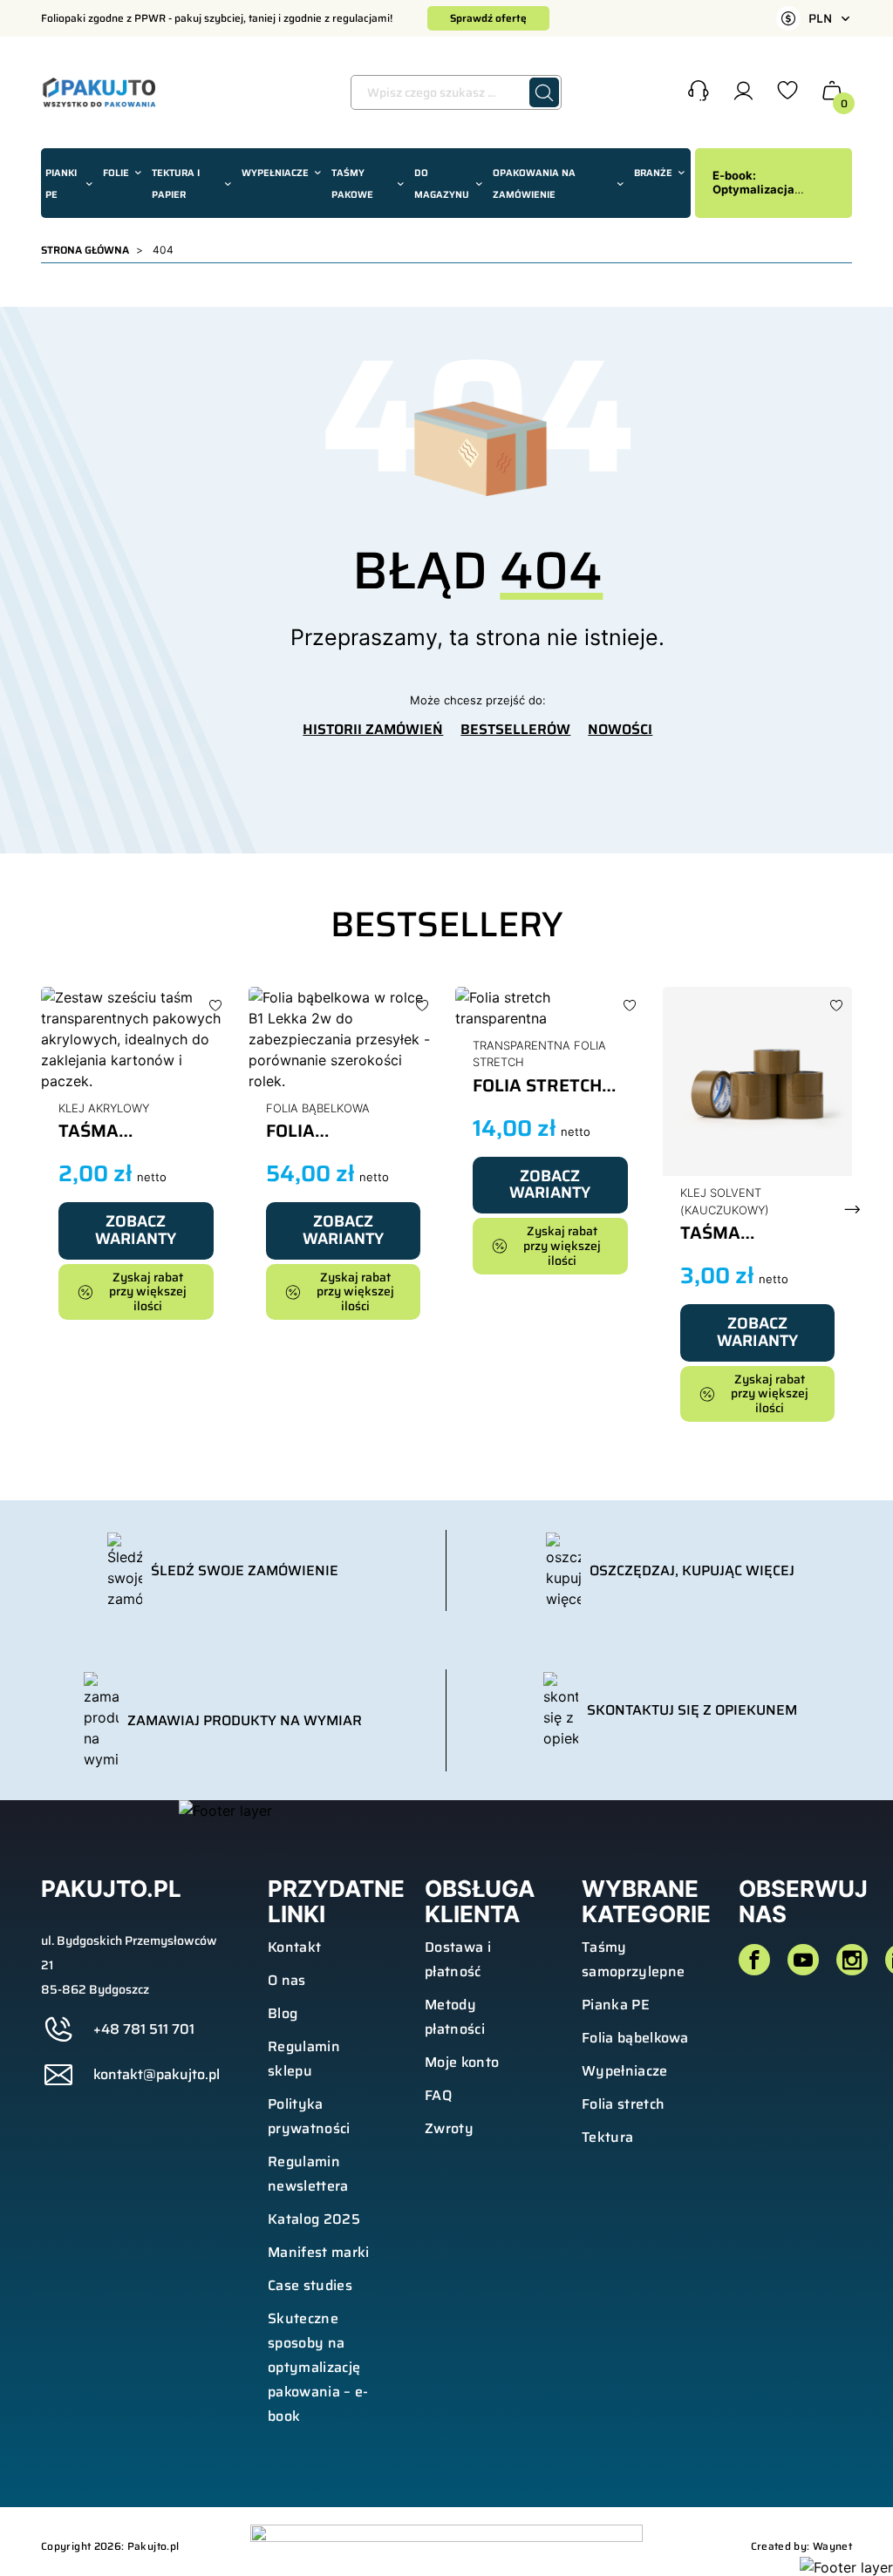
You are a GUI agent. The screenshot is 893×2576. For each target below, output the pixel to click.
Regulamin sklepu (304, 2059)
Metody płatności (455, 2017)
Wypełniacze (625, 2071)
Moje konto (462, 2062)
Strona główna (85, 250)
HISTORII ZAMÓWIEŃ (373, 730)
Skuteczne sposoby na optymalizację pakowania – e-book (318, 2367)
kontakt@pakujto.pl (157, 2075)
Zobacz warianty (136, 1230)
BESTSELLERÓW (515, 730)
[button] (699, 92)
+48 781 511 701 (144, 2029)
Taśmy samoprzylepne (633, 1959)
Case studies (310, 2285)
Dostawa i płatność (458, 1959)
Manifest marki (318, 2252)
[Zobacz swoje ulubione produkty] (787, 95)
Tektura (607, 2137)
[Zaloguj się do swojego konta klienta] (743, 95)
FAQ (438, 2095)
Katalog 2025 (314, 2219)
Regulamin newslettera (308, 2174)
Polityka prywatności (309, 2116)
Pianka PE (616, 2005)
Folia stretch (623, 2104)
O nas (287, 1980)
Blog (283, 2013)
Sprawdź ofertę (488, 18)
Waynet (832, 2546)
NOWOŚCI (620, 730)
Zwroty (449, 2128)
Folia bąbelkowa (635, 2038)
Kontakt (294, 1947)
